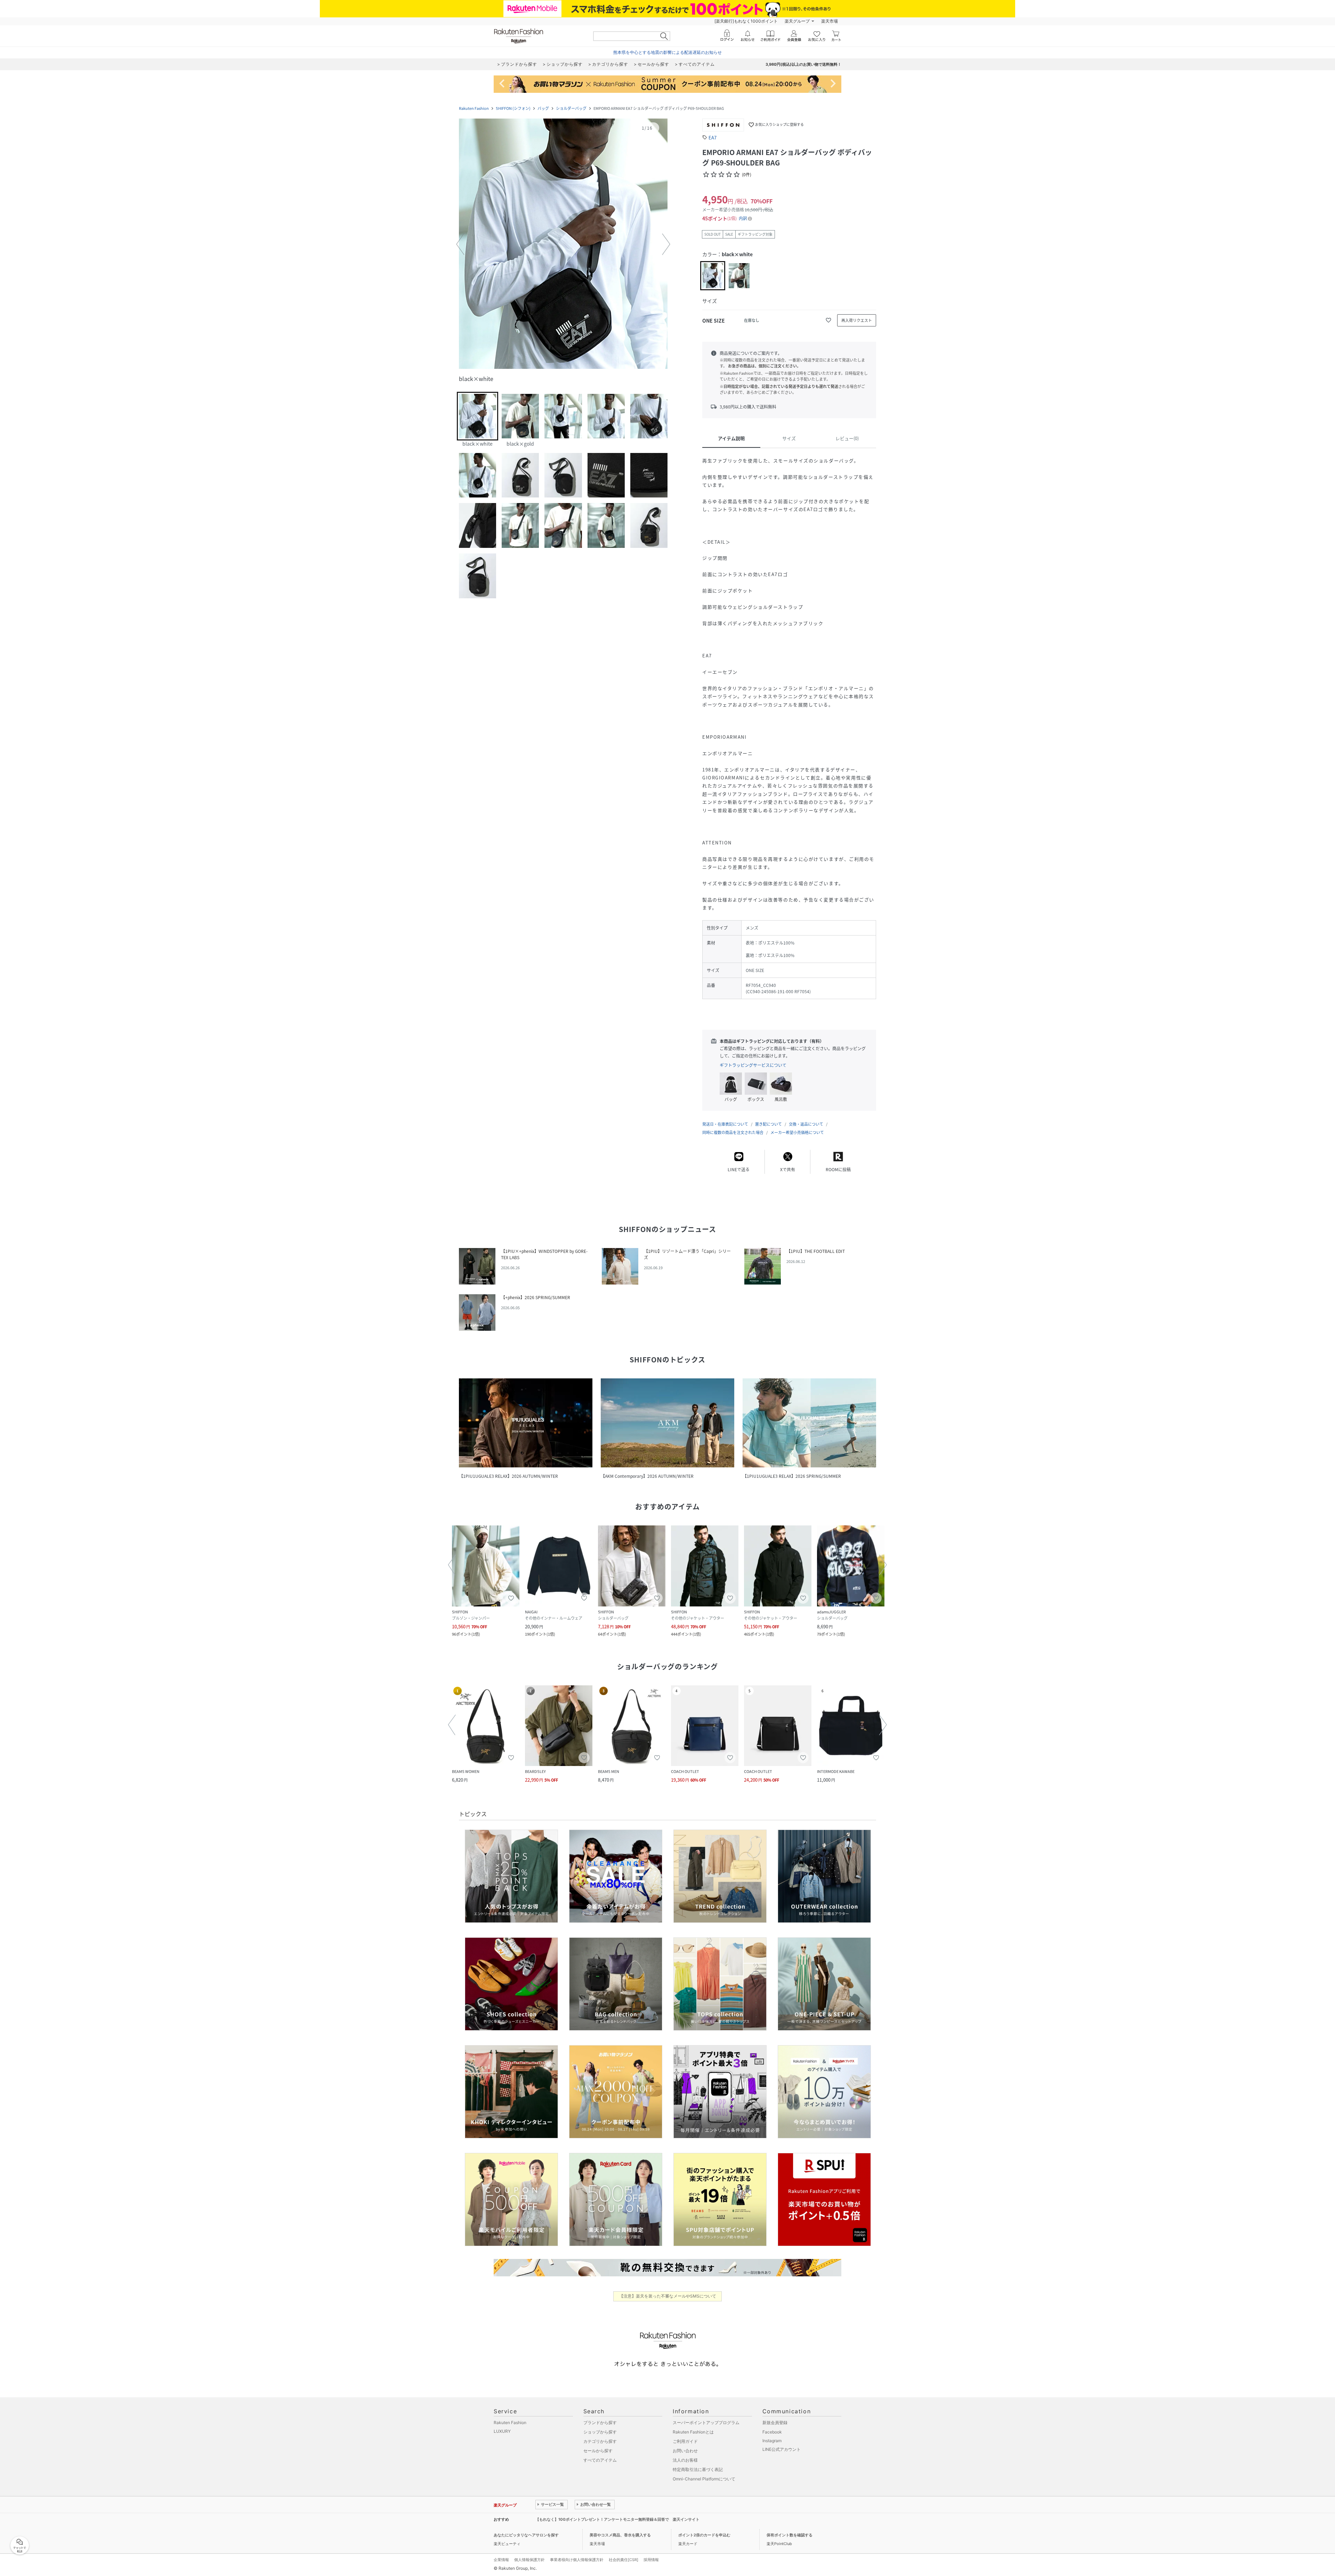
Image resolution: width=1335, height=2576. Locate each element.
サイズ (789, 438)
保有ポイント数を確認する (790, 2535)
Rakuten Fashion (474, 108)
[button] (563, 244)
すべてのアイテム (600, 2460)
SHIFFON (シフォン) (513, 108)
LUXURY (502, 2431)
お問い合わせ (685, 2451)
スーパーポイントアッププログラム (706, 2423)
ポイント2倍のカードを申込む (704, 2535)
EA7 (713, 137)
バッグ (543, 108)
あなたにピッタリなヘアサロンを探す (526, 2535)
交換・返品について (806, 1124)
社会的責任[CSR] (624, 2560)
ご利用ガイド (685, 2441)
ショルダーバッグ (571, 108)
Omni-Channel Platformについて (704, 2479)
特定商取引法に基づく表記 (698, 2469)
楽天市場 (830, 21)
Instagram (772, 2441)
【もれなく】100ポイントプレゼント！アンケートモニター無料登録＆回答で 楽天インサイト (617, 2519)
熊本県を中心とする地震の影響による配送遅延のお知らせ (667, 52)
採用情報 (651, 2560)
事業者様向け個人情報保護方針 (577, 2560)
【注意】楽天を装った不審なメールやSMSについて (668, 2296)
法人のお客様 (685, 2460)
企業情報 (501, 2560)
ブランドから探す (600, 2423)
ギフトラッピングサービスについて (753, 1065)
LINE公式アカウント (782, 2449)
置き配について (768, 1124)
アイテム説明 (731, 438)
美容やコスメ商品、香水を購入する (620, 2535)
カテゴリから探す (600, 2441)
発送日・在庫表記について (725, 1124)
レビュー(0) (847, 438)
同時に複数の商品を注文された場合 (733, 1132)
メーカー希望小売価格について (797, 1132)
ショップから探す (600, 2432)
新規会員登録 (775, 2423)
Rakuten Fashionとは (693, 2432)
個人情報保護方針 (529, 2560)
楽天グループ (797, 21)
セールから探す (598, 2451)
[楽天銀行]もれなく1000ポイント (746, 21)
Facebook (772, 2432)
